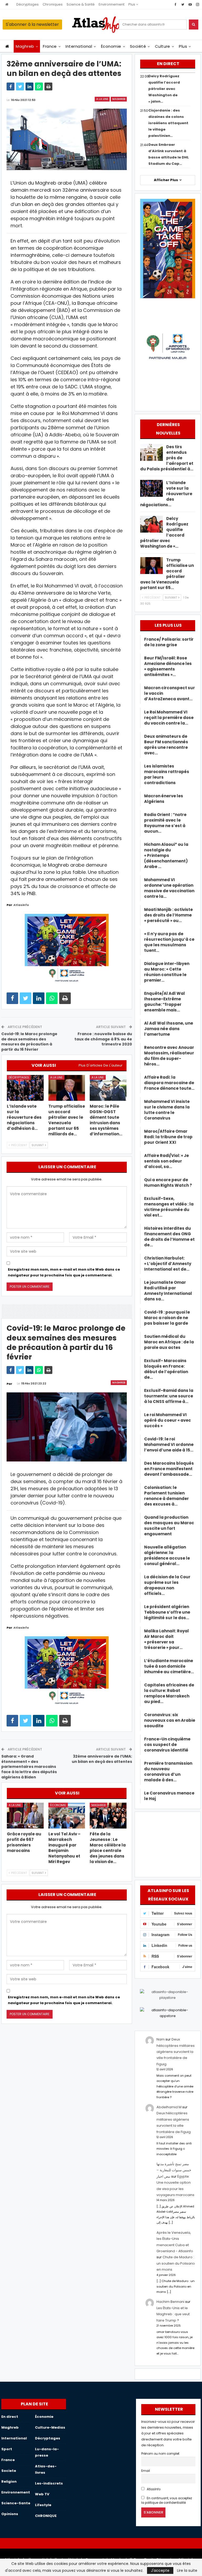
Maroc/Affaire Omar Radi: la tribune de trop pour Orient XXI (168, 1137)
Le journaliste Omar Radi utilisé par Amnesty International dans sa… (168, 1291)
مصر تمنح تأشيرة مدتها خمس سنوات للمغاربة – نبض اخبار (174, 2170)
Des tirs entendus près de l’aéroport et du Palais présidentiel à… (167, 458)
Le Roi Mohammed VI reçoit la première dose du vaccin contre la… (169, 718)
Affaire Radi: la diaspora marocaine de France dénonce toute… (169, 1083)
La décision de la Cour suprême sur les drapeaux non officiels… (167, 1585)
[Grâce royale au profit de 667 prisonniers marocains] (25, 1816)
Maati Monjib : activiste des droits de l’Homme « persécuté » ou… (168, 915)
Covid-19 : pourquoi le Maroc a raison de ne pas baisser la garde (167, 1318)
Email (146, 2471)
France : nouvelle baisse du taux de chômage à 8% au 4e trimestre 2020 (103, 1039)
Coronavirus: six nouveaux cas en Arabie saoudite (170, 1720)
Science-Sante (16, 2503)
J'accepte (160, 2570)
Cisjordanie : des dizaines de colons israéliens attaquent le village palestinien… (168, 123)
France (50, 46)
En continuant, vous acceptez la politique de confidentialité (167, 2500)
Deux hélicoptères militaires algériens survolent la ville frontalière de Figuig (176, 2052)
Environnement (112, 4)
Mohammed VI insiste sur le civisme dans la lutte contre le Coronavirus (167, 1110)
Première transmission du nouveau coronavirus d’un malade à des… (168, 1772)
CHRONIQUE (46, 2516)
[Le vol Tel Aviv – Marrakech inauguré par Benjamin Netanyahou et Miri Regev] (67, 1816)
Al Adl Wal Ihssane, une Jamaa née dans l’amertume (169, 1029)
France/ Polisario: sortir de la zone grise (169, 642)
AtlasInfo (153, 2489)
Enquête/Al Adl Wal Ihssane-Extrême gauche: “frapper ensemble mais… (165, 1002)
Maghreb (25, 46)
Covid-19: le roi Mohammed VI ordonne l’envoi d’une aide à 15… (169, 1444)
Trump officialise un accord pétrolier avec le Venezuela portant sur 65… (167, 574)
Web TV (42, 2494)
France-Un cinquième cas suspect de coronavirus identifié (167, 1745)
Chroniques (53, 4)
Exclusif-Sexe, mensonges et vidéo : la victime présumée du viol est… (169, 1207)
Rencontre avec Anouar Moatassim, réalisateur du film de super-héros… (169, 1056)
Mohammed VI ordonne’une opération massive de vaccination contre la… (169, 888)
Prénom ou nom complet (160, 2454)
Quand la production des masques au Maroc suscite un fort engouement (169, 1526)
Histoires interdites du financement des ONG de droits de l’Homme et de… (169, 1237)
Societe (9, 2471)
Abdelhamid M (169, 2107)
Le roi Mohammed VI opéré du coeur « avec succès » (168, 1420)
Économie (111, 46)
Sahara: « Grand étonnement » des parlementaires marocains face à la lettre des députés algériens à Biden (29, 1767)
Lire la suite (187, 2570)
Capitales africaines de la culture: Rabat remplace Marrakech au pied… (169, 1693)
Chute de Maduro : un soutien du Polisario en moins (176, 2263)
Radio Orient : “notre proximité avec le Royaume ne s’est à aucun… (165, 823)
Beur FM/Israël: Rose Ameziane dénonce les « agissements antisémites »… (168, 666)
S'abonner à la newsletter (32, 24)
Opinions (10, 2514)
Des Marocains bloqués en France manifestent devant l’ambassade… (169, 1469)
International (79, 46)
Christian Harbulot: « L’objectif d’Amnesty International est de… (168, 1264)
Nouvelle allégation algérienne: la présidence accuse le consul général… (167, 1555)
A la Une (102, 99)
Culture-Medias (50, 2427)
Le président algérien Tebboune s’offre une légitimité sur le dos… (167, 1612)
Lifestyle (43, 2505)
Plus (132, 4)
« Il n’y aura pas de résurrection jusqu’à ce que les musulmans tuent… (169, 942)
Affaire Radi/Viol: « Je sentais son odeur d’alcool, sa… (166, 1161)
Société (138, 46)
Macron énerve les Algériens (164, 799)
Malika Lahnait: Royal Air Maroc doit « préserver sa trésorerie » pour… (166, 1639)
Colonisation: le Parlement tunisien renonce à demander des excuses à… (166, 1496)
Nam (161, 2039)
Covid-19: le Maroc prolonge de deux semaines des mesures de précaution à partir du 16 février (29, 1042)
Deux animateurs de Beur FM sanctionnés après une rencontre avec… (166, 745)
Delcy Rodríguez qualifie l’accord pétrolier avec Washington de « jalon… (164, 89)
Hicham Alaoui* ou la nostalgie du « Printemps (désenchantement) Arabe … (166, 855)
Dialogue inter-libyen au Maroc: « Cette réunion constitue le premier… (167, 972)
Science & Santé (81, 4)
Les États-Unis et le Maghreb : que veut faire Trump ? (173, 2314)
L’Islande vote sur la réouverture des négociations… (166, 494)
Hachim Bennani (170, 2302)
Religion (9, 2481)
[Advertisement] (168, 1844)
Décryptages (27, 4)
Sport (7, 2449)
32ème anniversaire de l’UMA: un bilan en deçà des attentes (102, 1759)
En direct (10, 2417)
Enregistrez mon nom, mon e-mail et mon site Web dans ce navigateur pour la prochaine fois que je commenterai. (64, 1272)
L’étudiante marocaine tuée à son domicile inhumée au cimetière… (169, 1666)
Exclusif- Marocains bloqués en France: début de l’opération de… (166, 1369)
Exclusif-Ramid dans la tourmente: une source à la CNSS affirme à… (169, 1396)
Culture (163, 46)
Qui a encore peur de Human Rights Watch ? (168, 1183)
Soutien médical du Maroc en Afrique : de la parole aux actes (169, 1342)
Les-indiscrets (49, 2483)
